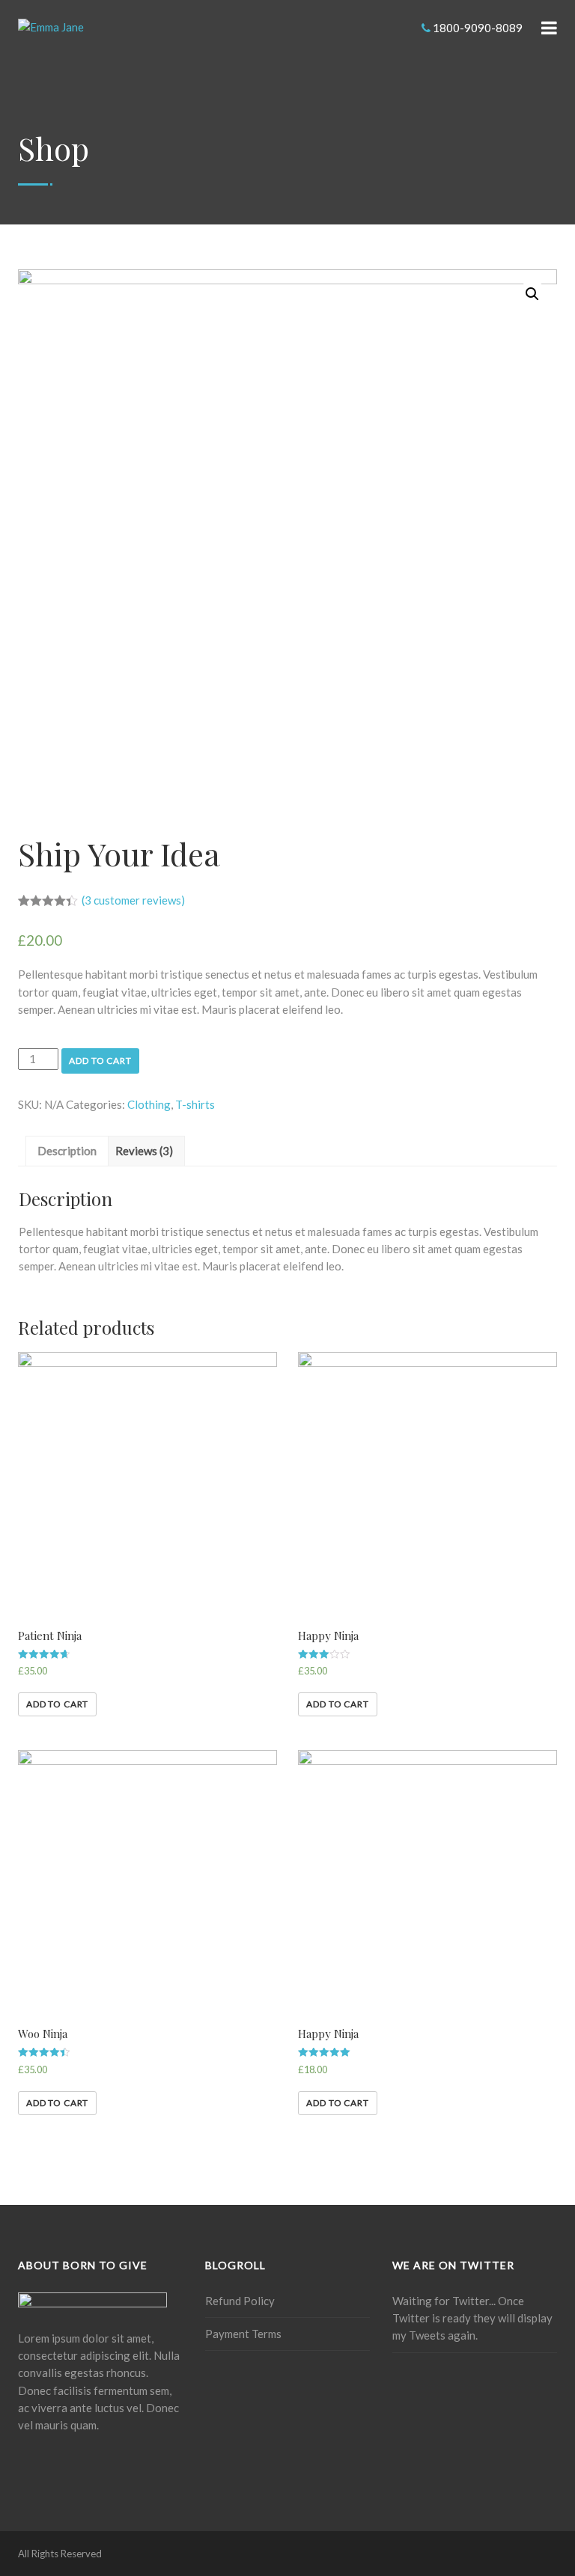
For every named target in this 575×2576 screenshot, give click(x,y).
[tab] (67, 1151)
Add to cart (100, 1061)
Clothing (149, 1104)
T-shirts (195, 1104)
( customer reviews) (133, 900)
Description (67, 1151)
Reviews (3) (144, 1151)
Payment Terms (243, 2334)
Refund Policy (240, 2301)
